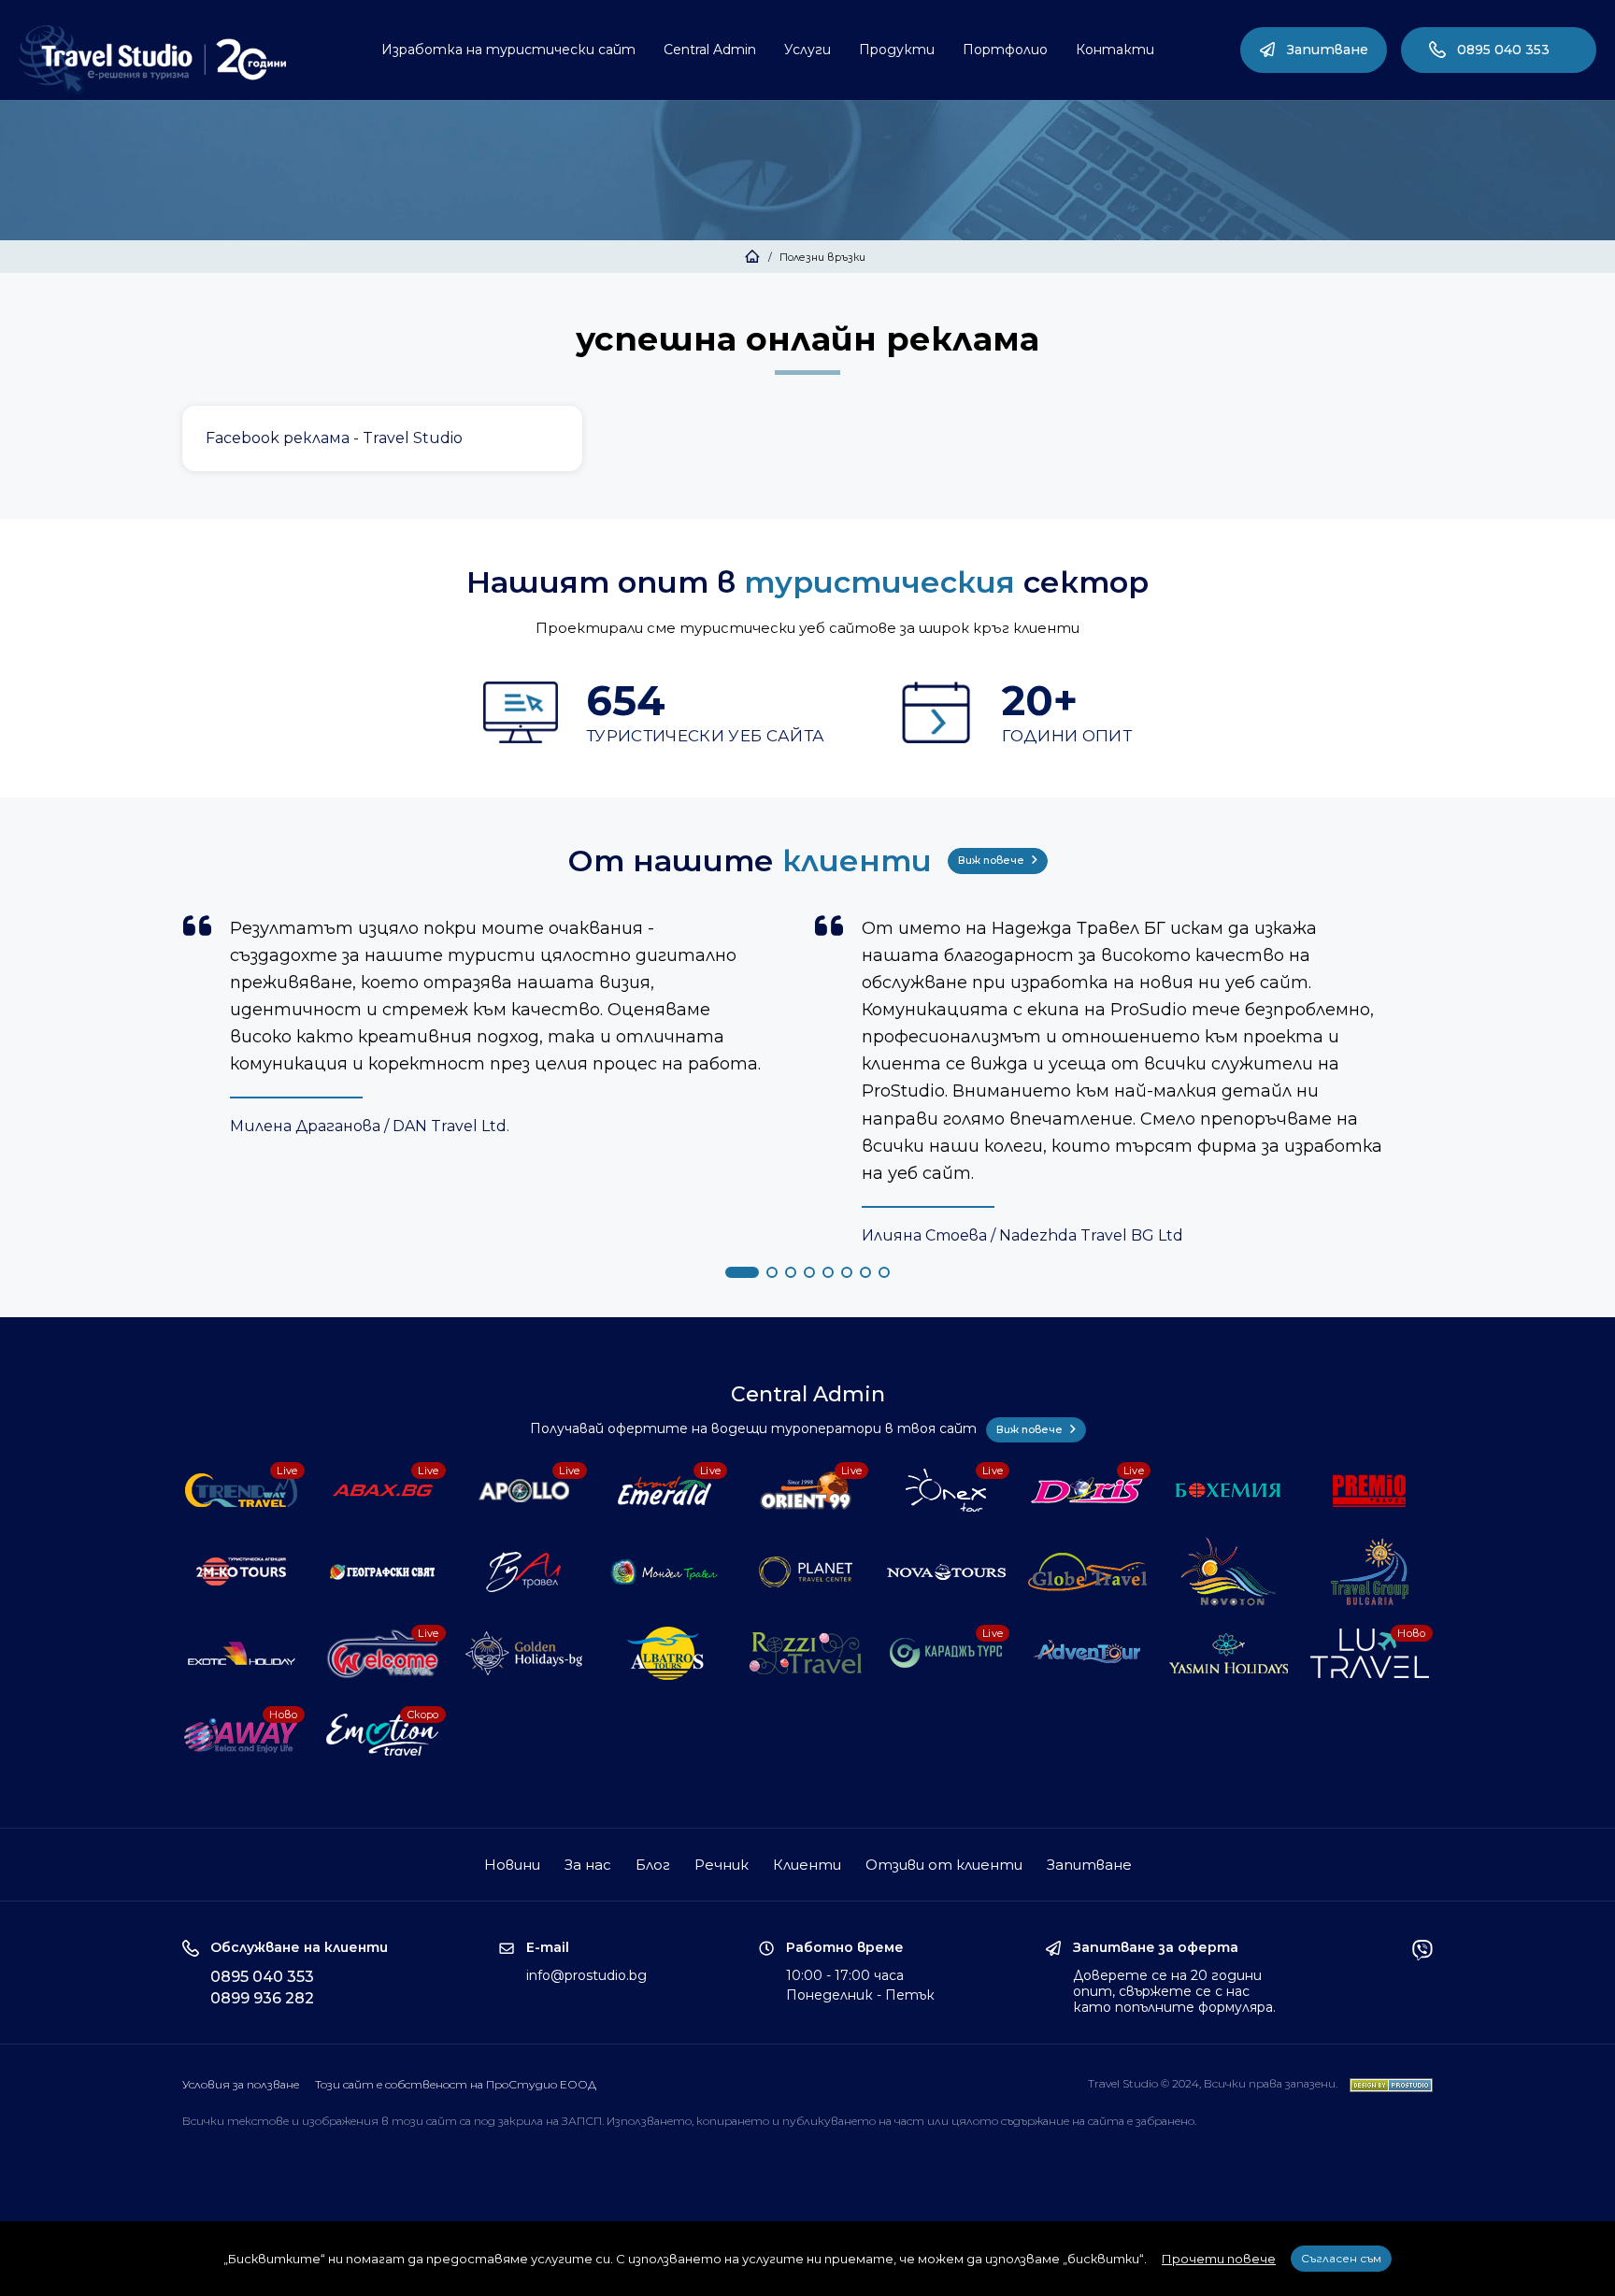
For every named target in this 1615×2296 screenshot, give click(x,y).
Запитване (1328, 50)
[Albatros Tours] (667, 1653)
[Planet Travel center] (808, 1572)
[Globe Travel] (1089, 1572)
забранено (1165, 2121)
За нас (588, 1865)
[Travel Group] (1372, 1572)
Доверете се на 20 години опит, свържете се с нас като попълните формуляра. (1174, 1991)
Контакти (1115, 50)
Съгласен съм (1341, 2258)
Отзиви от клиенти (944, 1865)
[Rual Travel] (526, 1572)
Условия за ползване (241, 2084)
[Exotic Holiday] (243, 1653)
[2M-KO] (243, 1572)
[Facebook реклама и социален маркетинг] (382, 438)
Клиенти (807, 1865)
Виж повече (993, 860)
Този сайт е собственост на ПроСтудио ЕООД (456, 2084)
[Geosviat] (385, 1572)
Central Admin (710, 50)
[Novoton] (1230, 1572)
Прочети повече (1219, 2259)
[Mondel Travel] (667, 1572)
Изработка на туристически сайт (508, 50)
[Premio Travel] (1372, 1491)
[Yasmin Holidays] (1230, 1653)
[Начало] (752, 257)
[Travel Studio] (152, 60)
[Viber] (1422, 1977)
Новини (512, 1865)
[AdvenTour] (1089, 1653)
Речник (722, 1865)
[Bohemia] (1230, 1491)
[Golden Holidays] (526, 1653)
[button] (742, 1272)
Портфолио (1005, 50)
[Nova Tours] (948, 1572)
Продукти (897, 50)
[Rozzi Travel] (808, 1653)
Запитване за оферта (1156, 1948)
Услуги (807, 50)
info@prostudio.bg (586, 1975)
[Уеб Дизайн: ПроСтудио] (1386, 2083)
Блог (653, 1865)
